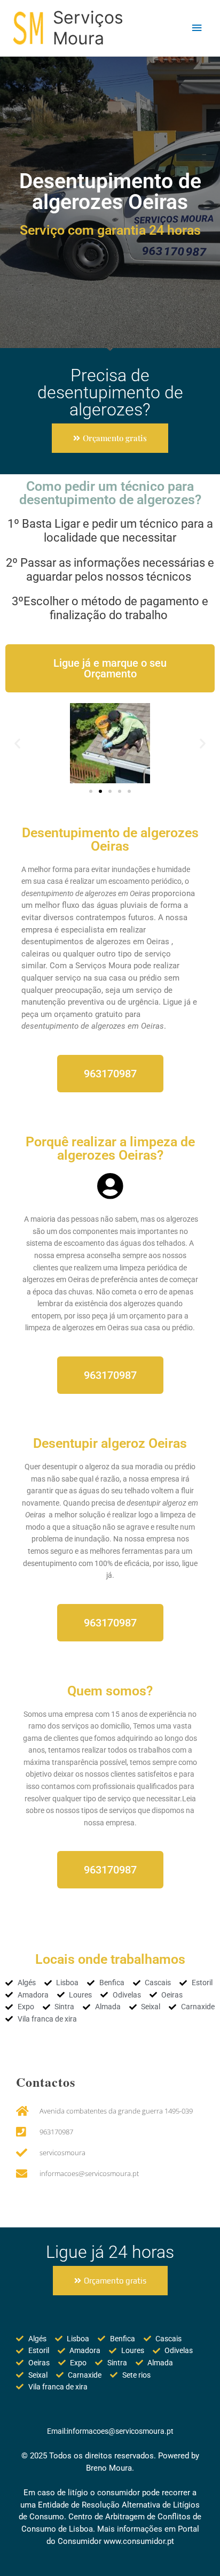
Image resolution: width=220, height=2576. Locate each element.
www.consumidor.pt (139, 2541)
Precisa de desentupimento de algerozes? (110, 392)
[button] (17, 743)
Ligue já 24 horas (110, 2252)
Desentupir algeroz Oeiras (110, 1443)
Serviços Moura (88, 28)
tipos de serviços (109, 1810)
